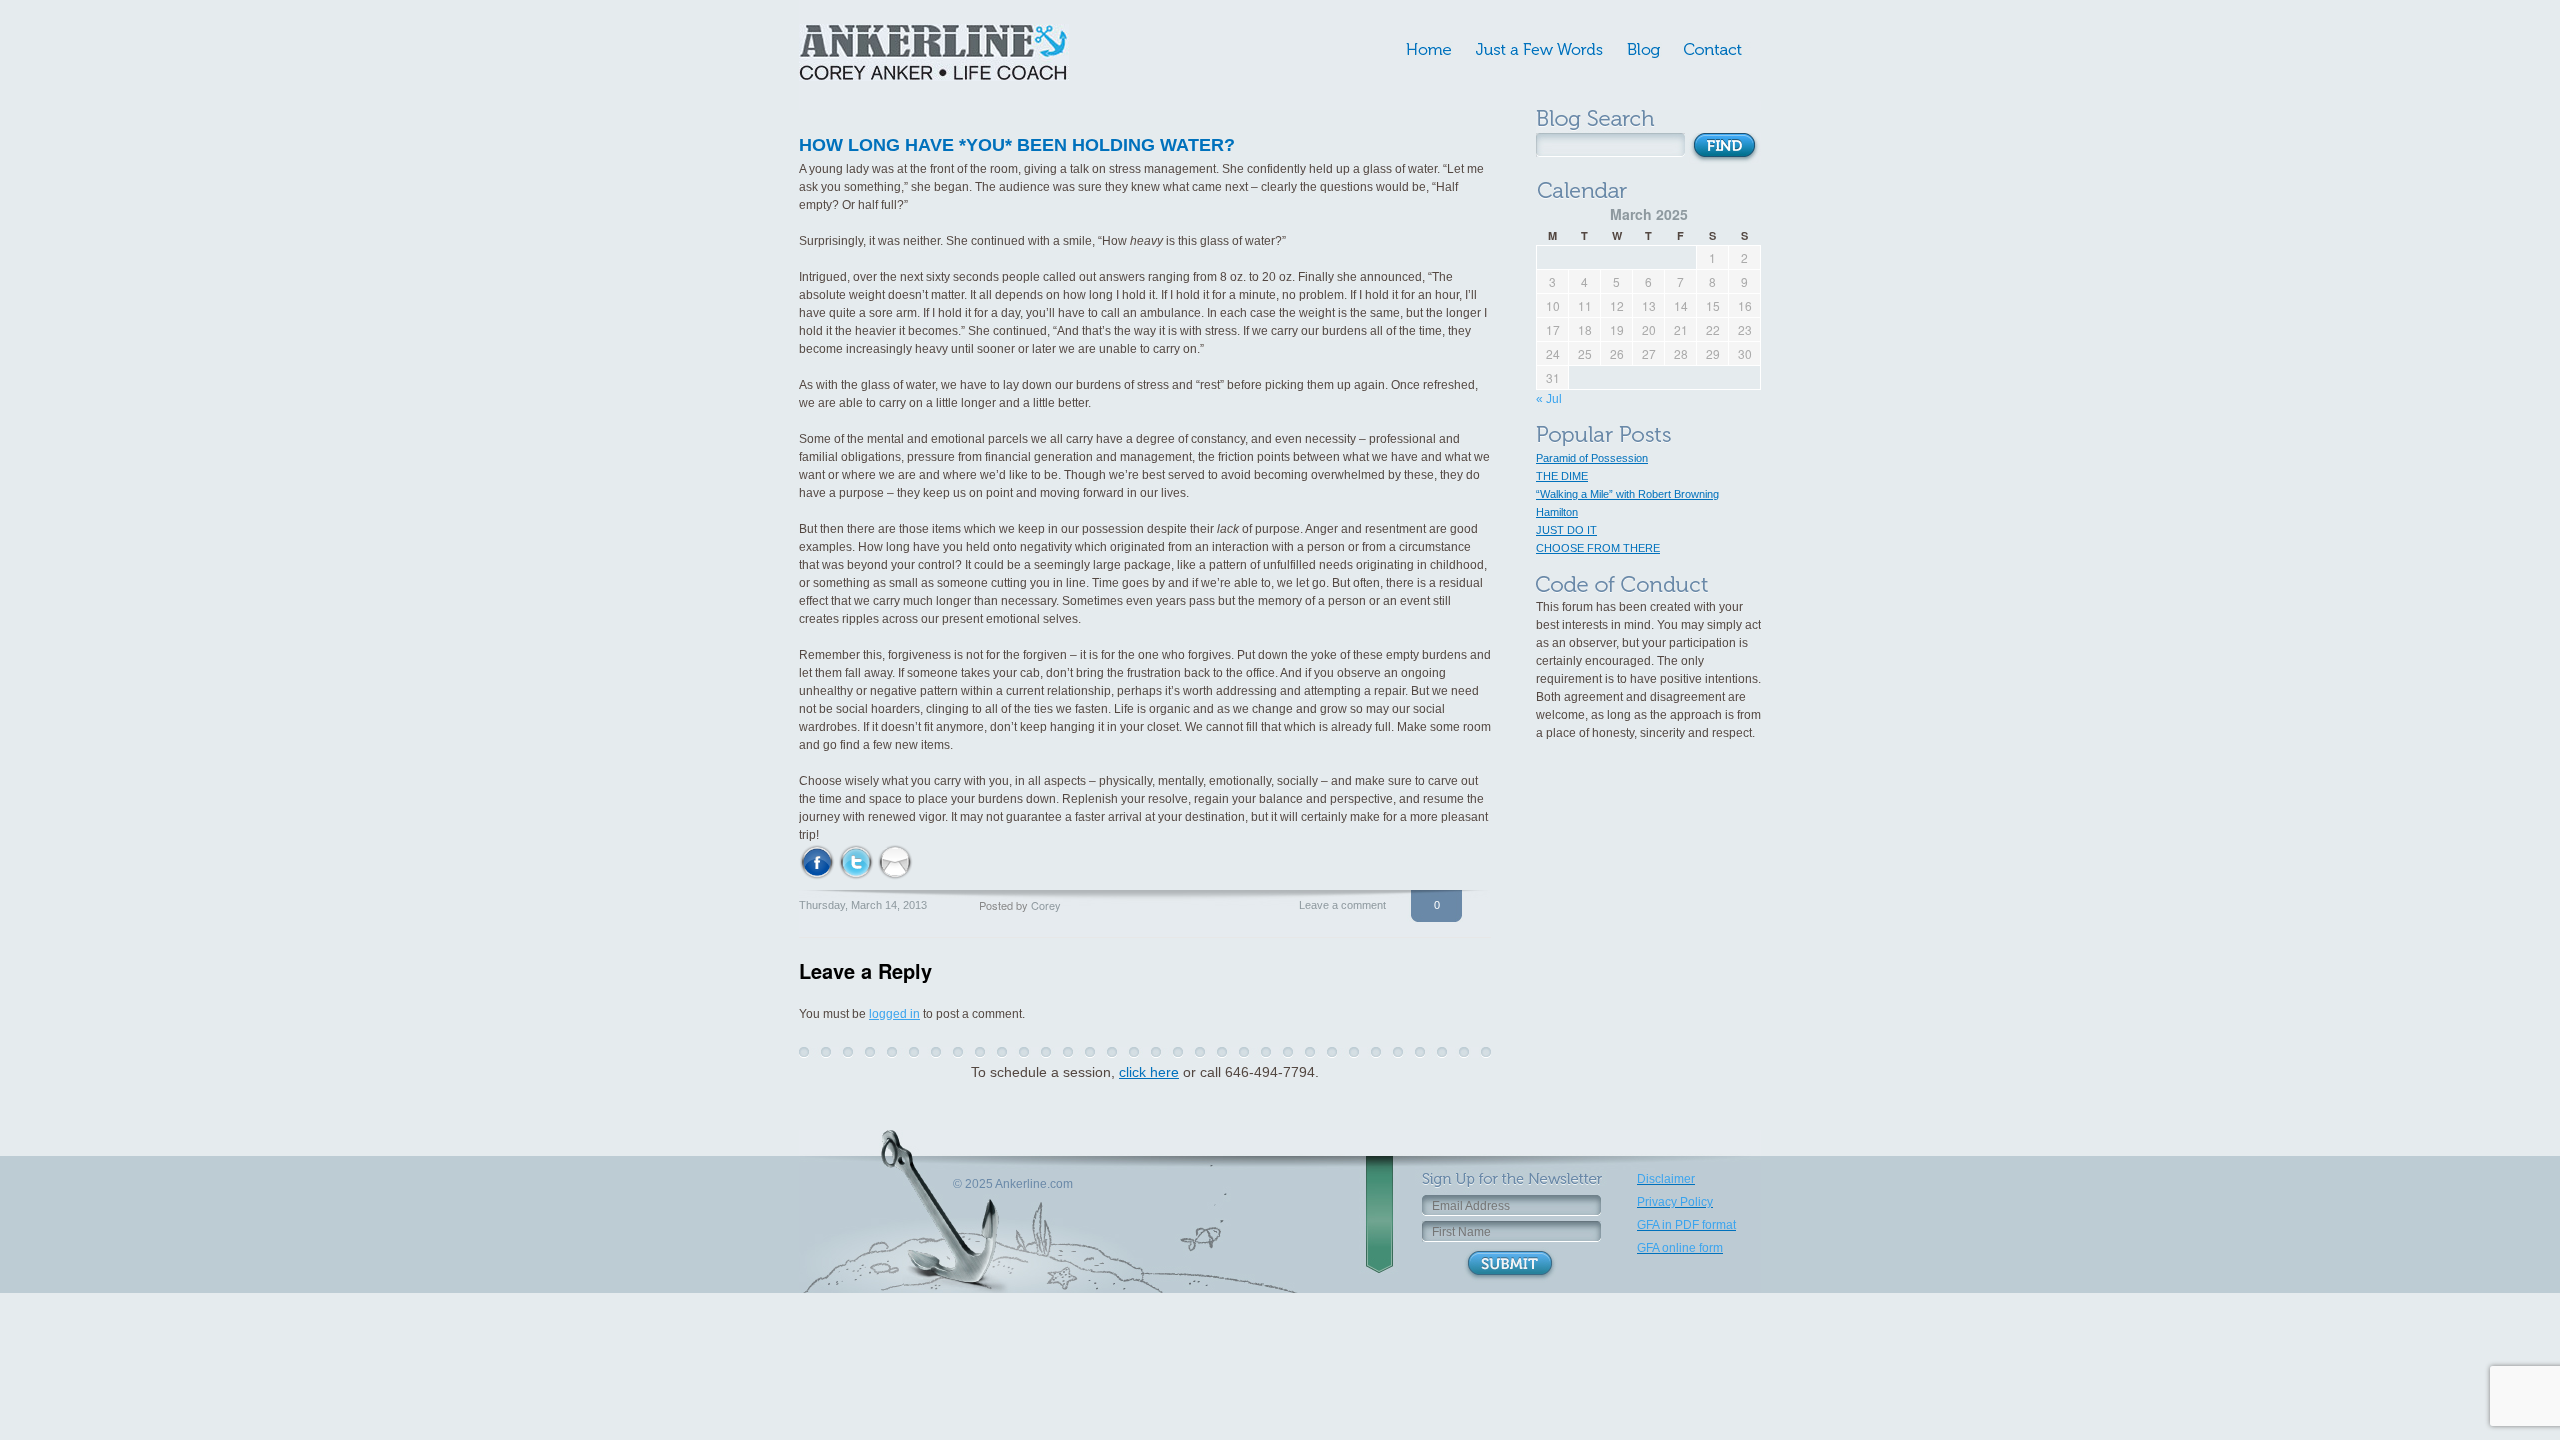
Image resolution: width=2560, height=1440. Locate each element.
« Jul (1549, 399)
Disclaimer (1666, 1179)
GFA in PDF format (1686, 1225)
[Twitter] (856, 861)
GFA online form (1680, 1248)
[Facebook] (817, 861)
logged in (894, 1014)
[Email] (895, 861)
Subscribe (1510, 1265)
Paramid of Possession (1592, 458)
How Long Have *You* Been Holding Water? (1017, 145)
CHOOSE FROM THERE (1598, 548)
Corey (1046, 905)
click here (1149, 1072)
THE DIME (1562, 476)
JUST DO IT (1566, 530)
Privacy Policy (1675, 1202)
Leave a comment (1342, 905)
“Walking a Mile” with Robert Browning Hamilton (1627, 503)
